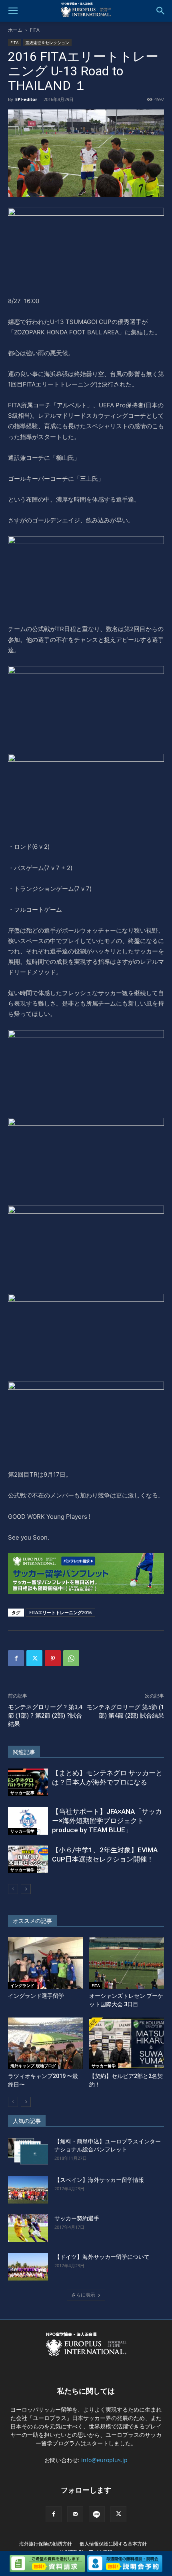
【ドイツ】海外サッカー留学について (102, 2257)
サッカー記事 (22, 1793)
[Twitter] (34, 1658)
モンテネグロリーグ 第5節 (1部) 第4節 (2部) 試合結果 (125, 1711)
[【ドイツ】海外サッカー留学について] (28, 2267)
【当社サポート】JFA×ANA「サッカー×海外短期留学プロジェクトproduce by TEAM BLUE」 (107, 1821)
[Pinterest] (53, 1658)
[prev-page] (13, 1889)
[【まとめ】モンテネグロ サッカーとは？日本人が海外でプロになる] (28, 1782)
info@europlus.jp (104, 2460)
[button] (13, 11)
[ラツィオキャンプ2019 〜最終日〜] (46, 2043)
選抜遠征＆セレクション (47, 42)
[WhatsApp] (71, 1658)
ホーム (15, 30)
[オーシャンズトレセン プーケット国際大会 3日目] (127, 1963)
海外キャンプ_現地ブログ (33, 2066)
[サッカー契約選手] (28, 2228)
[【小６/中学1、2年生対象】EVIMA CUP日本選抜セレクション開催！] (28, 1859)
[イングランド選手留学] (46, 1963)
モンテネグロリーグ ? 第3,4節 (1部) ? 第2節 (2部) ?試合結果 (45, 1716)
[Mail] (75, 2514)
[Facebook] (16, 1658)
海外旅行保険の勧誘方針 (46, 2544)
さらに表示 (83, 2295)
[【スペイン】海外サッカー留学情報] (28, 2190)
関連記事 (24, 1752)
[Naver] (97, 2514)
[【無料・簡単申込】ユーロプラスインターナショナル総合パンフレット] (28, 2151)
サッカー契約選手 (77, 2218)
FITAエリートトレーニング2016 (60, 1612)
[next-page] (26, 1889)
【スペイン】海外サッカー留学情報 (99, 2180)
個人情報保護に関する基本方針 (113, 2544)
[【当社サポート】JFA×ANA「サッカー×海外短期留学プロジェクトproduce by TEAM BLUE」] (28, 1821)
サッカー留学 (22, 1831)
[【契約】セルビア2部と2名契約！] (127, 2043)
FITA (35, 30)
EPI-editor (26, 99)
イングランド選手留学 (36, 1996)
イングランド (22, 1985)
